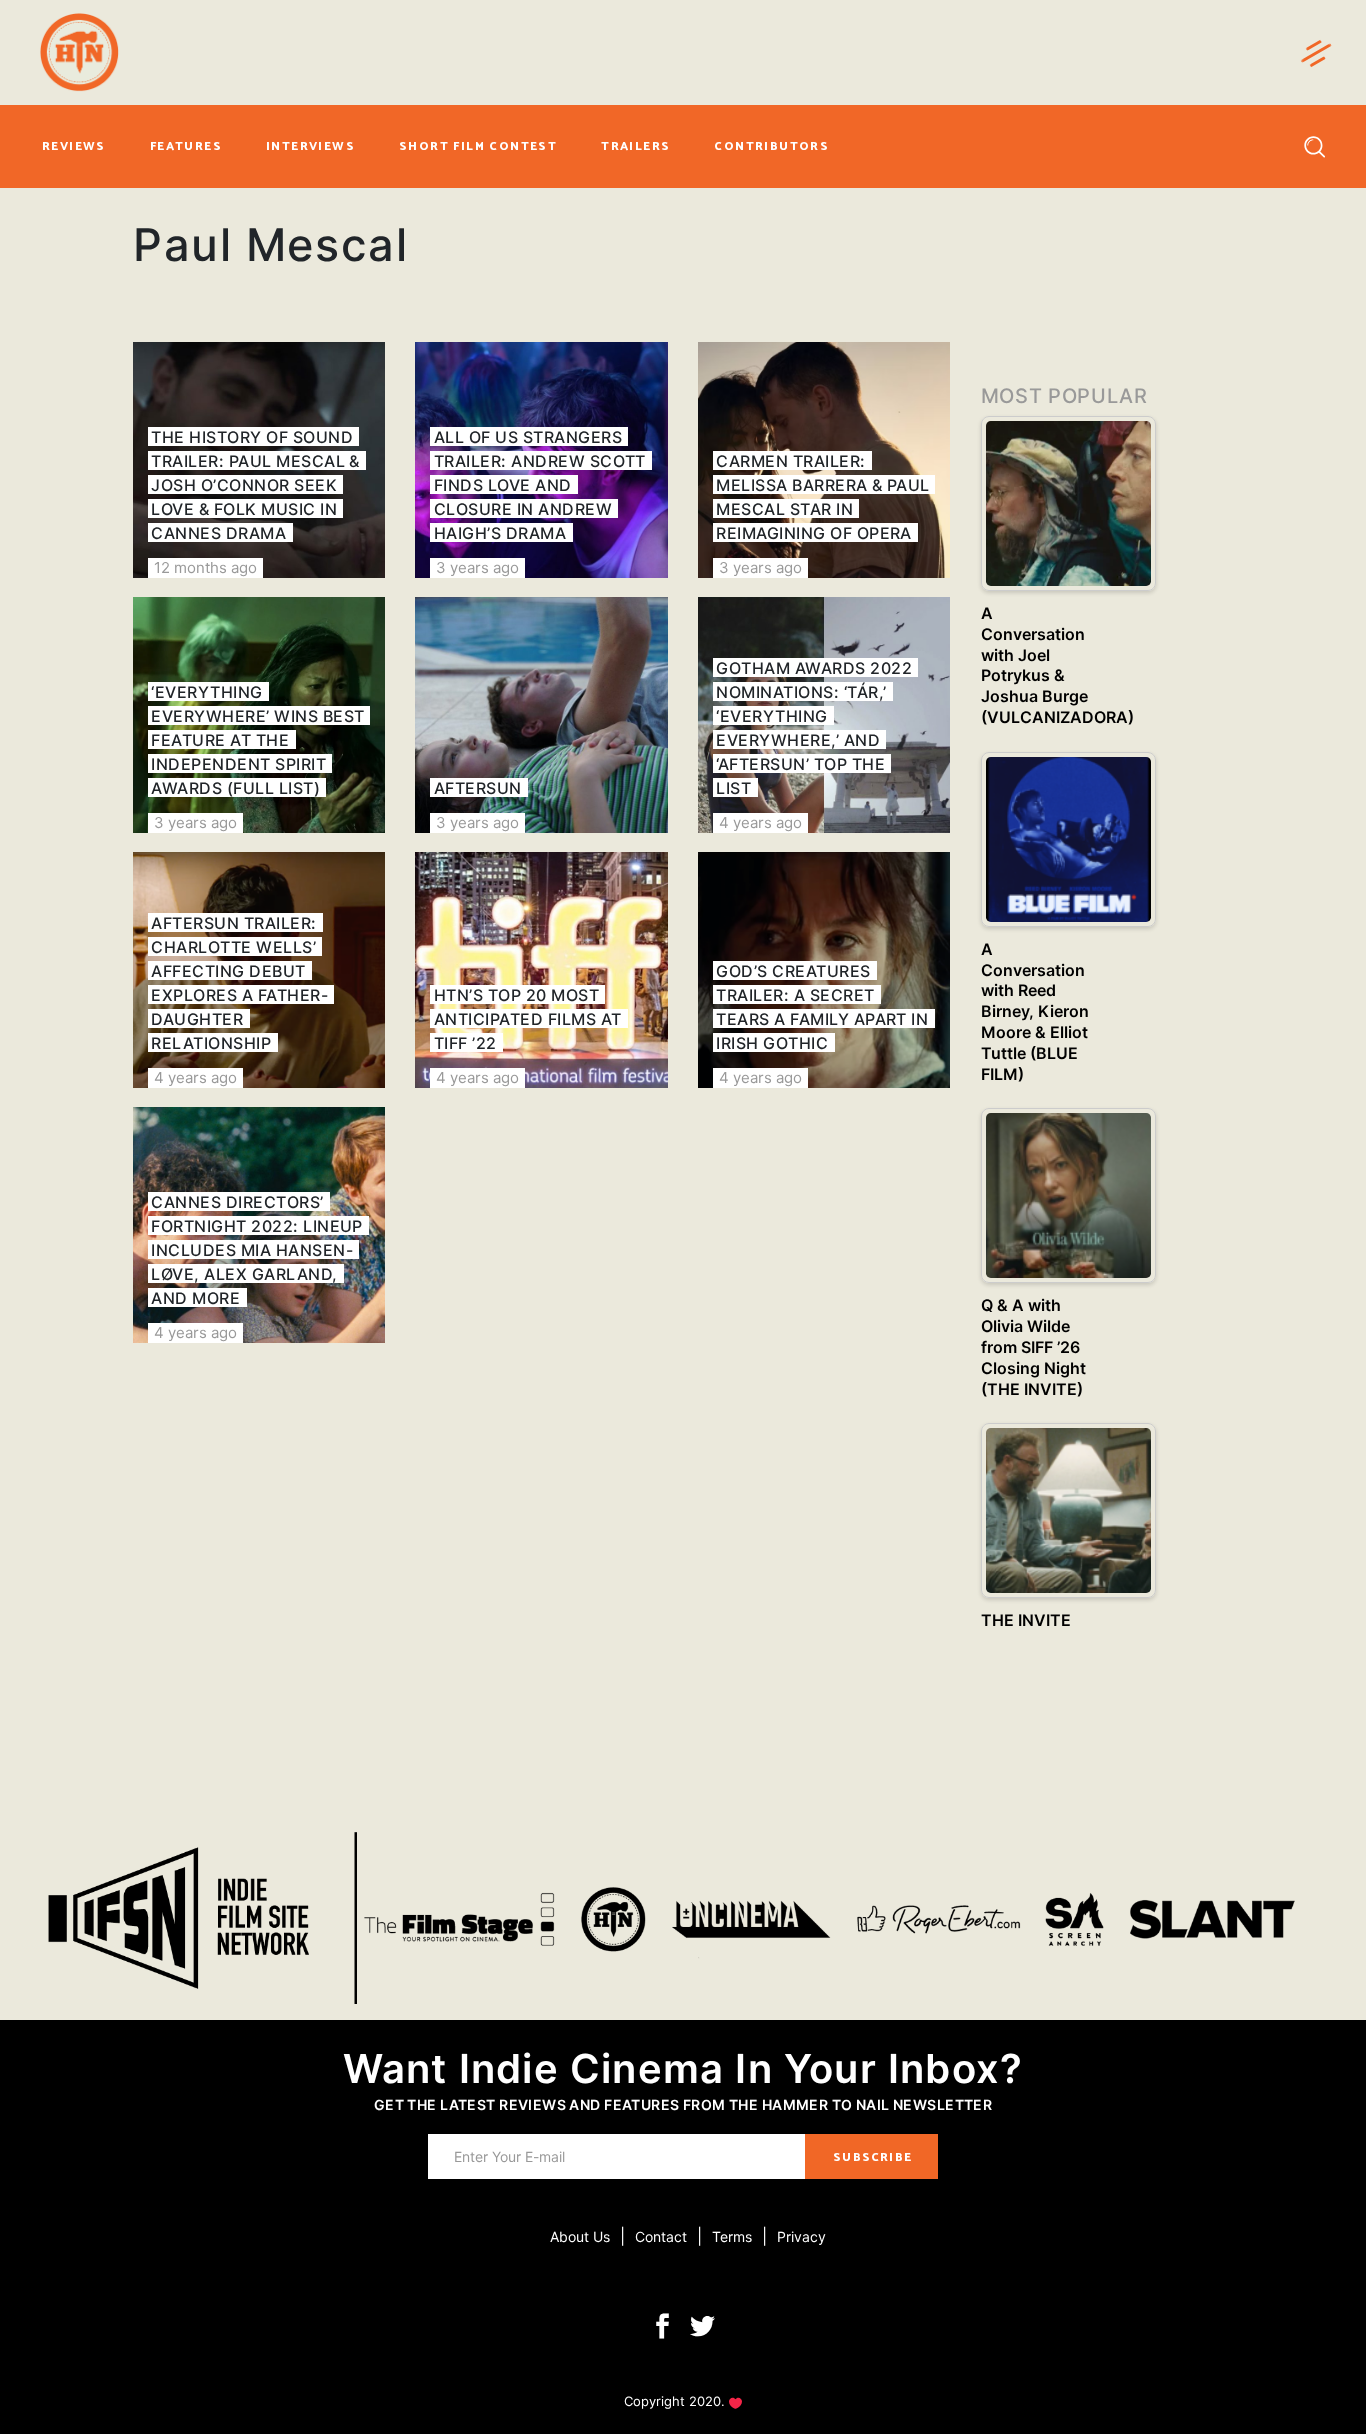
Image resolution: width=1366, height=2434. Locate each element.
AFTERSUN (478, 788)
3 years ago (477, 567)
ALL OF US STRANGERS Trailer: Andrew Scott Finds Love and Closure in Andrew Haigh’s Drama (540, 485)
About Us (580, 2236)
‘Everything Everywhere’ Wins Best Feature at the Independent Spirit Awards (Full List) (257, 740)
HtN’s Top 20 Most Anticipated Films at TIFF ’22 (528, 1019)
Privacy (801, 2236)
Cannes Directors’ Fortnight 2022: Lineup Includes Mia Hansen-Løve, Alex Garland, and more (257, 1250)
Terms (732, 2236)
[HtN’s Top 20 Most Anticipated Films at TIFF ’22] (541, 970)
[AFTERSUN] (541, 715)
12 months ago (205, 567)
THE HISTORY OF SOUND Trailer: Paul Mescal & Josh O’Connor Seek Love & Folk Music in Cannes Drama (255, 485)
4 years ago (760, 822)
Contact (661, 2236)
